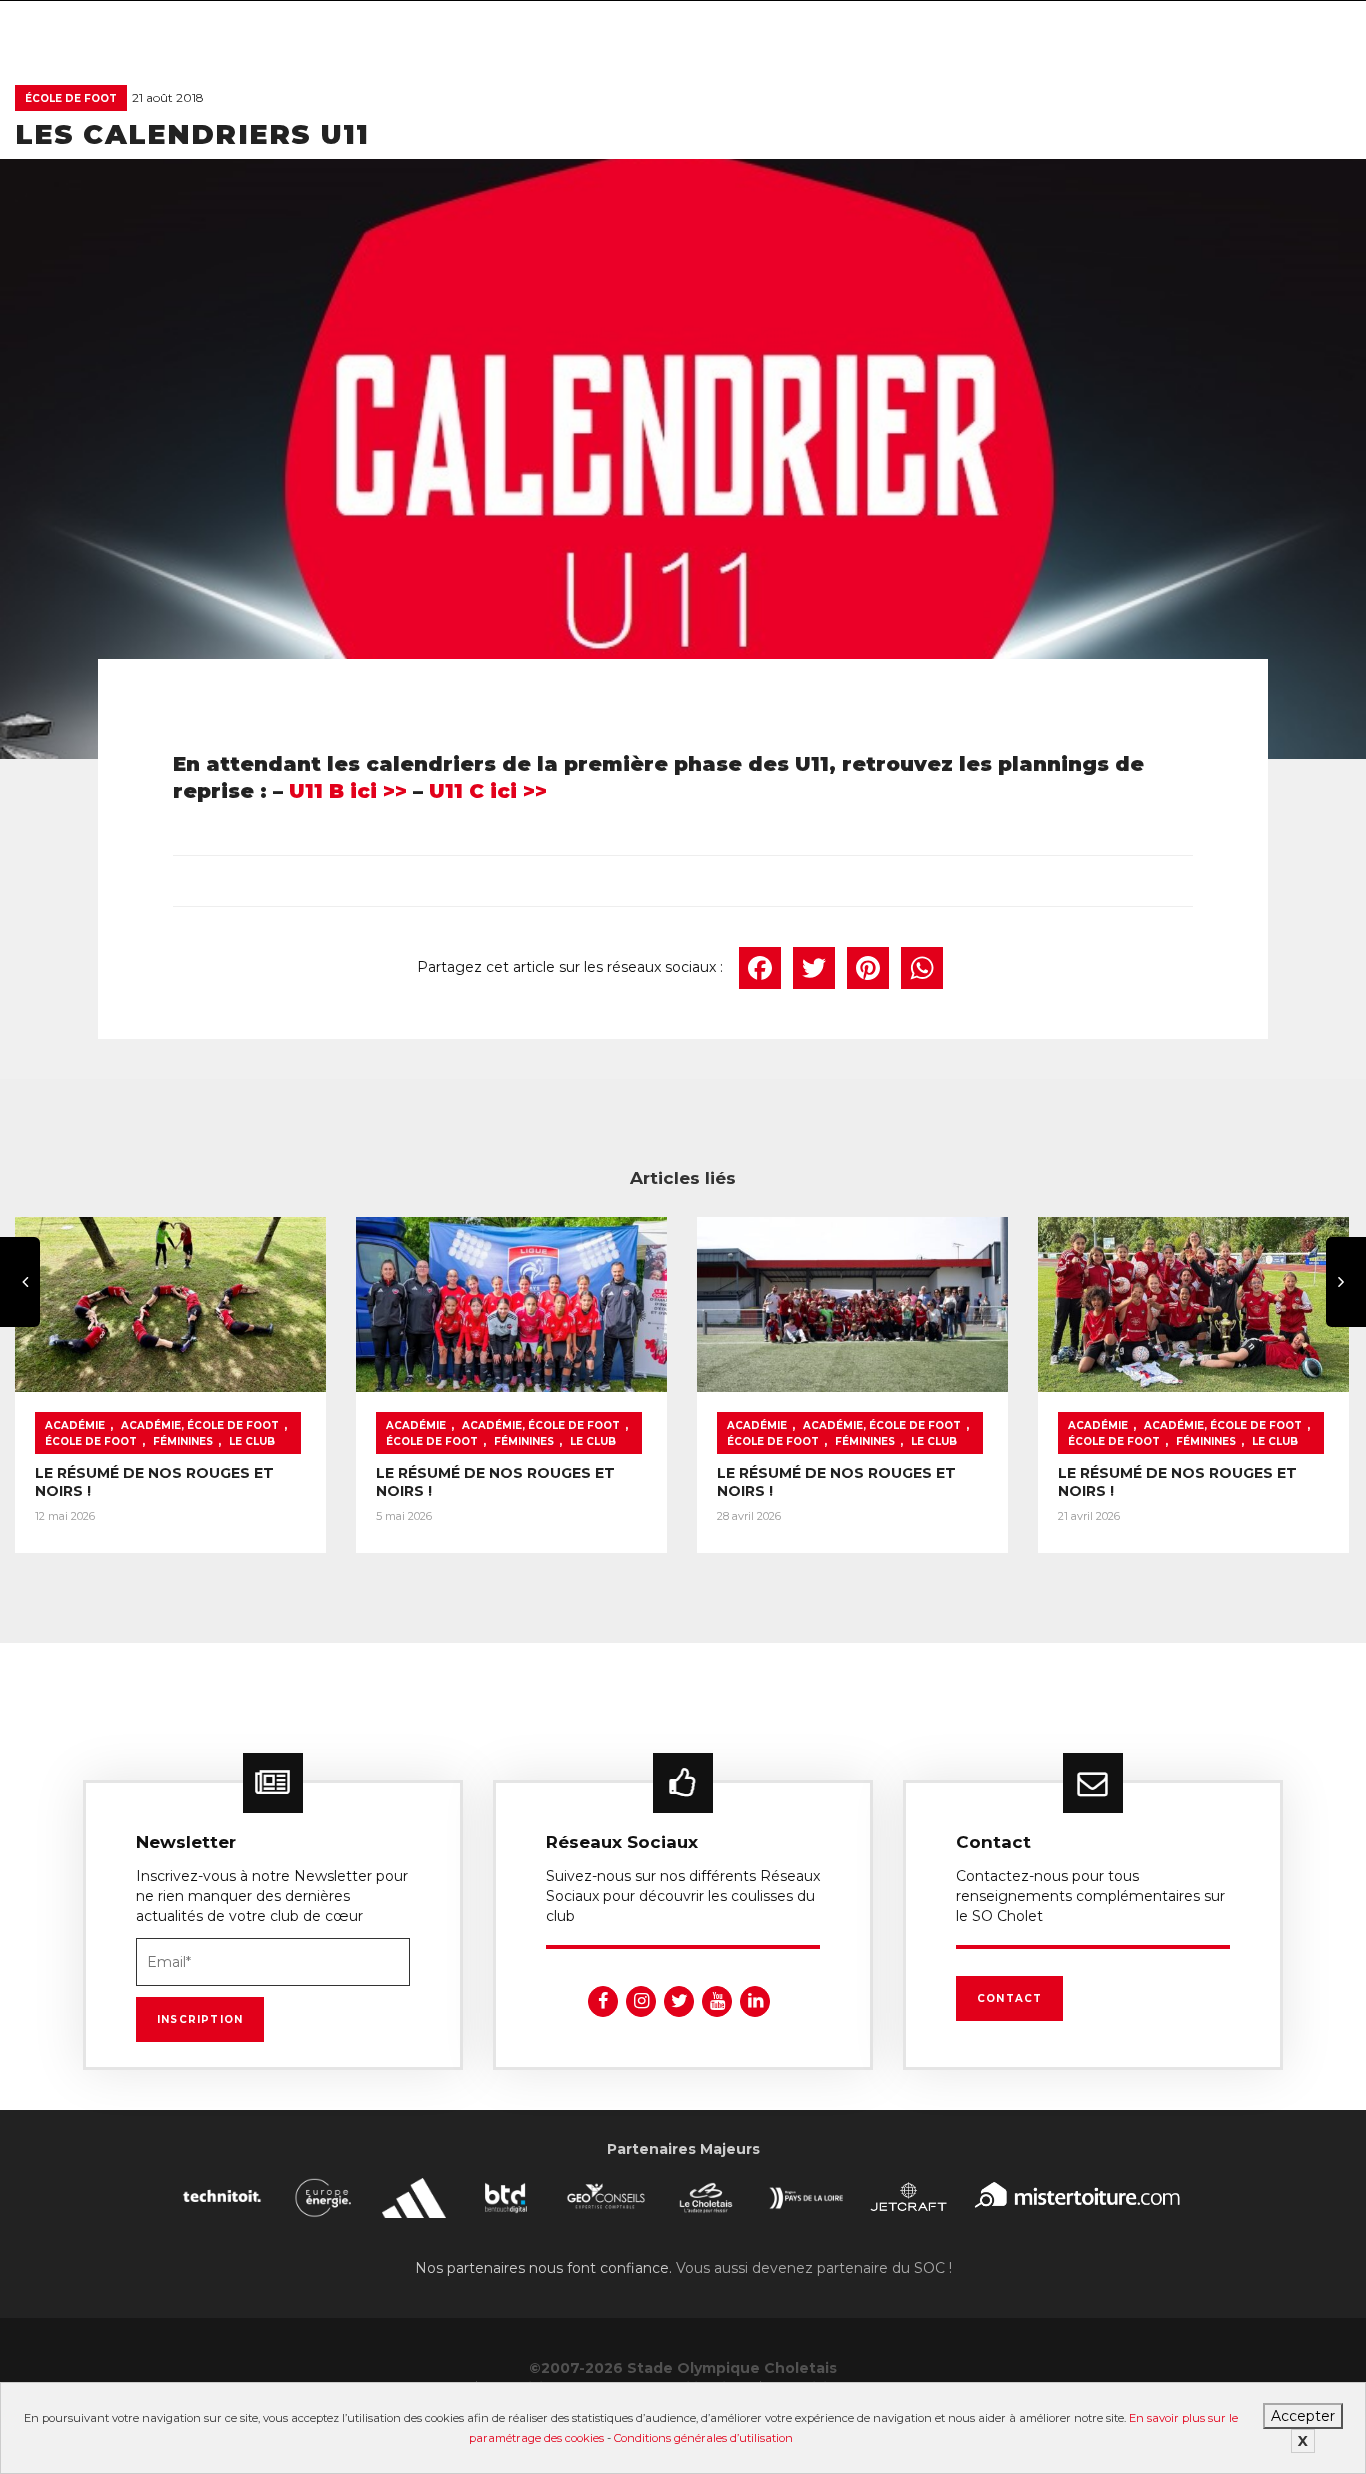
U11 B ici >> (348, 791)
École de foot (71, 98)
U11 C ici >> (488, 791)
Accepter (1303, 2416)
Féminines (183, 1441)
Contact (1009, 1998)
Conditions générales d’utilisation (703, 2438)
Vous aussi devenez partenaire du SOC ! (814, 2268)
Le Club (252, 1441)
